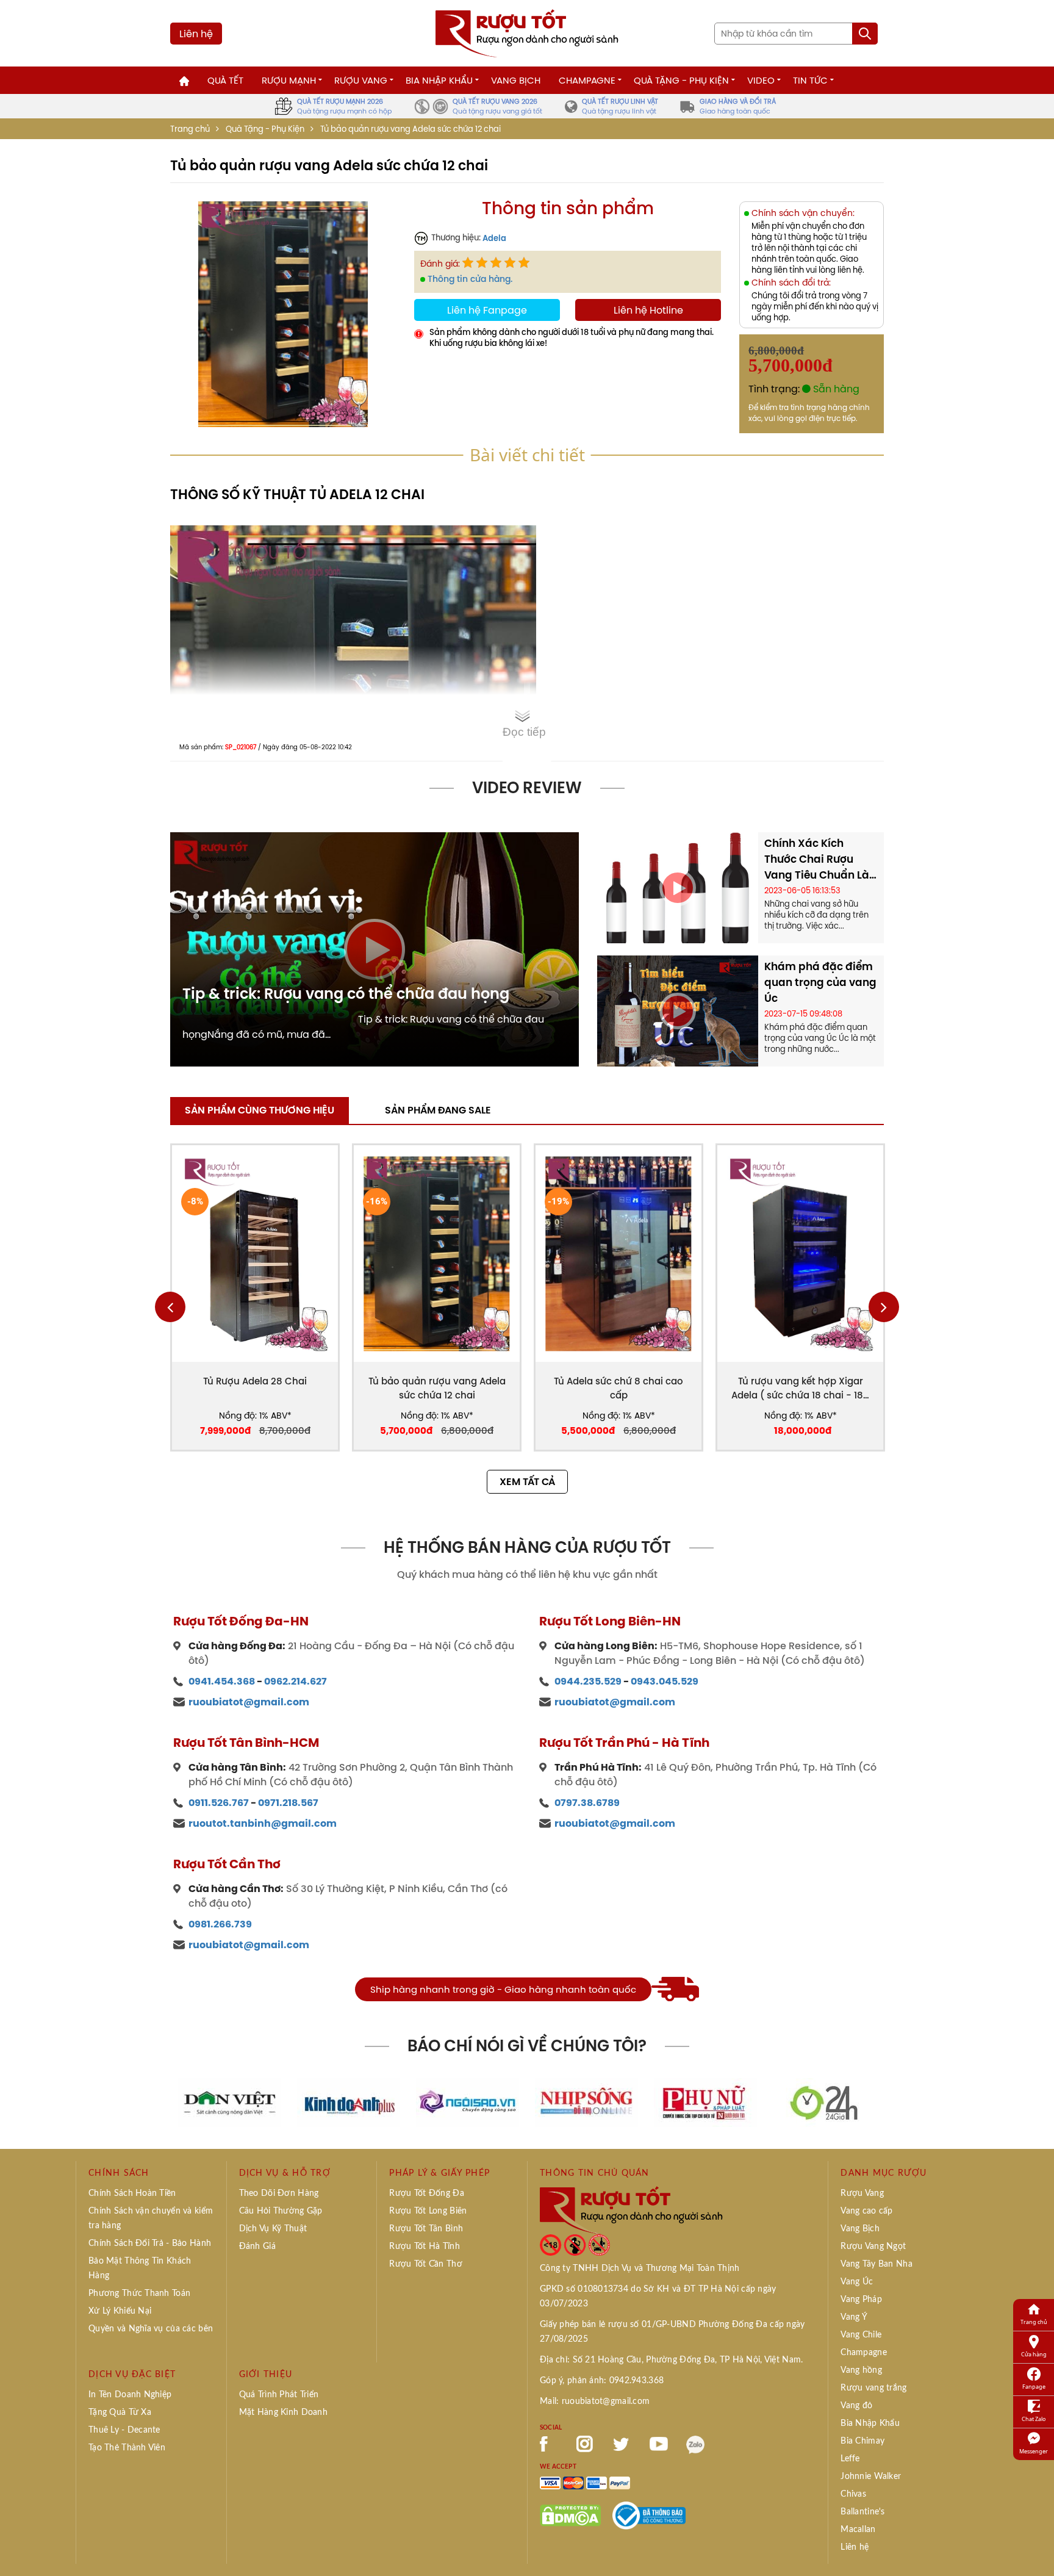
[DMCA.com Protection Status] (570, 2514)
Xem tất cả (527, 1482)
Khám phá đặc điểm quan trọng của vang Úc (820, 982)
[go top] (1036, 2549)
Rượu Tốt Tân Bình (426, 2229)
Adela (494, 238)
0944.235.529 (588, 1681)
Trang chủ (190, 129)
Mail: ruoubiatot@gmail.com (595, 2402)
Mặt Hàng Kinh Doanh (283, 2412)
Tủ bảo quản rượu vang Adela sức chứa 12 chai (437, 1388)
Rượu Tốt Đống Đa (426, 2193)
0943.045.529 (665, 1681)
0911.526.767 (219, 1803)
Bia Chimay (862, 2441)
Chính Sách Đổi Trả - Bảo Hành (150, 2243)
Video (761, 80)
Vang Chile (861, 2335)
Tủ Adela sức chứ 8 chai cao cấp (618, 1388)
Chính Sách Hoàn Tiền (132, 2193)
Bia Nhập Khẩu (439, 80)
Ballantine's (862, 2512)
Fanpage (1034, 2387)
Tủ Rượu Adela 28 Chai (255, 1381)
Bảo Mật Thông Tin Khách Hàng (140, 2268)
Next (884, 1307)
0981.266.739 (220, 1924)
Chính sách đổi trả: (791, 283)
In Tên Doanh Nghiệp (130, 2395)
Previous (170, 1307)
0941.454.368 (222, 1681)
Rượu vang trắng (873, 2388)
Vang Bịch (516, 80)
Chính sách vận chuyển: (803, 213)
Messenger (1034, 2451)
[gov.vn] (649, 2514)
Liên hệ (196, 34)
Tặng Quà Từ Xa (120, 2412)
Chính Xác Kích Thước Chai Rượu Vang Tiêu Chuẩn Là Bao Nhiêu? (817, 859)
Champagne (587, 80)
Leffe (850, 2459)
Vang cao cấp (866, 2211)
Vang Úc (857, 2282)
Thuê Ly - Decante (124, 2430)
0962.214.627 (296, 1681)
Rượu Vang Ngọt (873, 2247)
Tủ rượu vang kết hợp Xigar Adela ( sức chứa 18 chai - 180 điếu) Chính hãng (800, 1388)
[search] (865, 34)
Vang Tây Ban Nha (876, 2264)
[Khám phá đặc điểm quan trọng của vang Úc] (678, 1010)
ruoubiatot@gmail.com (249, 1702)
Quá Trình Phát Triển (279, 2395)
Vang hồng (861, 2370)
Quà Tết (225, 80)
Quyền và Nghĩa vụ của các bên (151, 2329)
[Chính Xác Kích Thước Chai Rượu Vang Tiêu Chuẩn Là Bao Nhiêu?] (678, 887)
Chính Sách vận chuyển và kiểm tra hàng (151, 2218)
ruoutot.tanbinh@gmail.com (263, 1823)
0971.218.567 (288, 1803)
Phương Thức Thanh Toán (139, 2294)
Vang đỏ (856, 2406)
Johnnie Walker (871, 2477)
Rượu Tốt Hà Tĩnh (424, 2247)
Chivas (853, 2494)
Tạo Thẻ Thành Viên (127, 2448)
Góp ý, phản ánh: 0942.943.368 (602, 2381)
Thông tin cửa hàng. (470, 279)
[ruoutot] (527, 32)
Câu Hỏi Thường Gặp (281, 2211)
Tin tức (810, 80)
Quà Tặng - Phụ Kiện (681, 80)
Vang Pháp (861, 2300)
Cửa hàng (1034, 2354)
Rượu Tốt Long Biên (428, 2211)
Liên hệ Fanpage (487, 310)
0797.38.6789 (587, 1803)
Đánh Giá (257, 2247)
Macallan (858, 2530)
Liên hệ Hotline (648, 310)
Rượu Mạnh (289, 80)
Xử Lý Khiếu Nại (120, 2311)
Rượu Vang (361, 80)
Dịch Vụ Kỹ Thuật (273, 2229)
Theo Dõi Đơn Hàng (279, 2193)
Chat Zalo (1034, 2419)
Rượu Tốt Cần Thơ (425, 2264)
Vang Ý (854, 2317)
